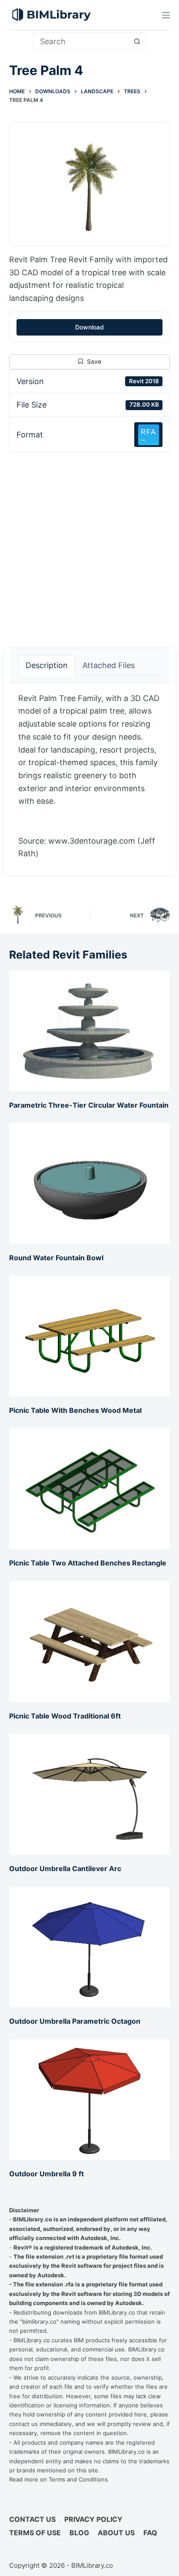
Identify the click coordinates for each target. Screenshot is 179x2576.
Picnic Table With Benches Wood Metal (75, 1410)
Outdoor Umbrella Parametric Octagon (75, 2021)
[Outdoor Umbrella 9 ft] (90, 2100)
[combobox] (81, 41)
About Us (116, 2533)
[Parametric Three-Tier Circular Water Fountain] (90, 1031)
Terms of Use (35, 2533)
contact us (23, 2424)
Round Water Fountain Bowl (56, 1258)
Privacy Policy (93, 2519)
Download (89, 327)
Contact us (32, 2519)
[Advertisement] (89, 545)
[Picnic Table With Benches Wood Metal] (90, 1336)
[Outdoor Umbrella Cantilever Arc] (90, 1794)
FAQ (150, 2533)
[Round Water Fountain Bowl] (90, 1184)
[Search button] (137, 41)
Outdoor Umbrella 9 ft (46, 2174)
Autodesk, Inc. (101, 2238)
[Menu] (166, 15)
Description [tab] (47, 665)
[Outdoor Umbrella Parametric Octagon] (90, 1947)
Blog (79, 2533)
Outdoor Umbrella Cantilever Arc (65, 1868)
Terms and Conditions (78, 2479)
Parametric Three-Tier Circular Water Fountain (89, 1105)
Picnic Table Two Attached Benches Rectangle (88, 1563)
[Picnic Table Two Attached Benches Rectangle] (90, 1489)
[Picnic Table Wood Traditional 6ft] (90, 1641)
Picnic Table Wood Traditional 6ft (65, 1716)
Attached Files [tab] (109, 665)
